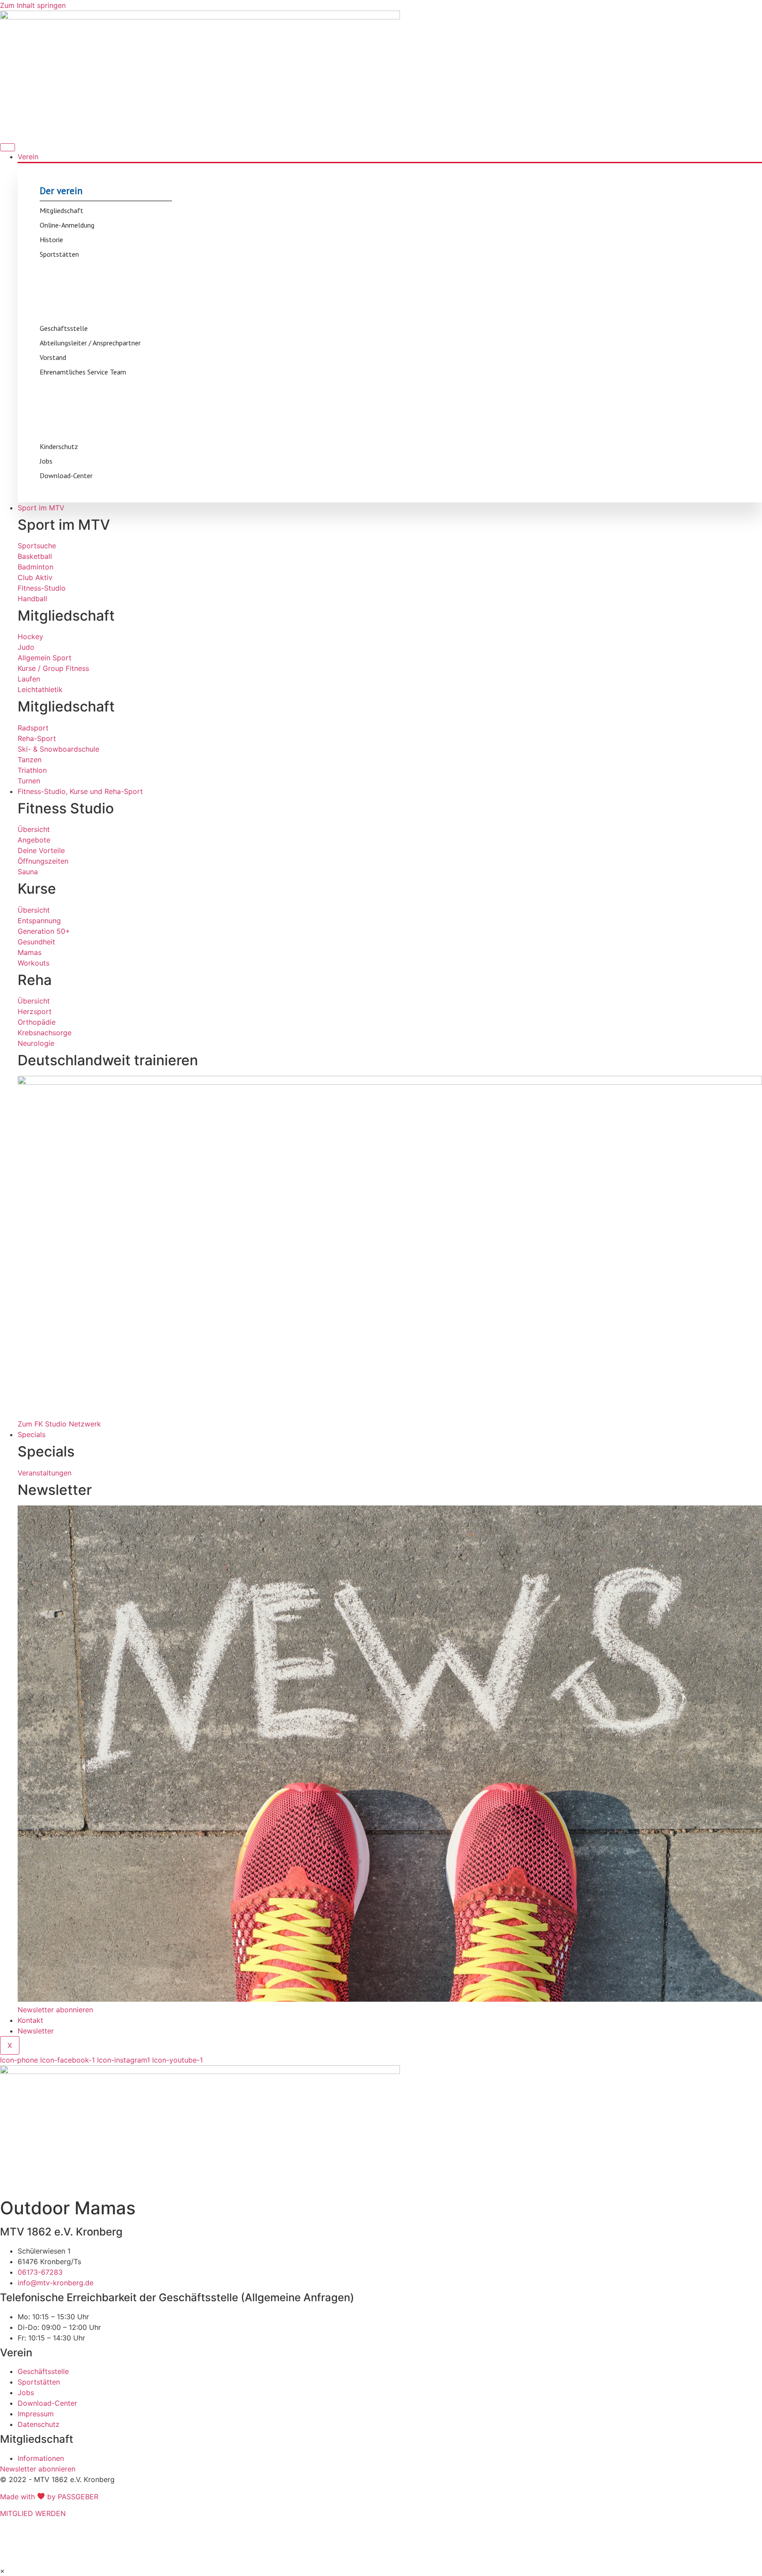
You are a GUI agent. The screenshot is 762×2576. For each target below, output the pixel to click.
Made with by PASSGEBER (49, 2497)
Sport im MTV (41, 508)
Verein (28, 157)
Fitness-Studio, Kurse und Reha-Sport (80, 791)
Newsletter (36, 2031)
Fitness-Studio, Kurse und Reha (190, 2555)
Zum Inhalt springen (33, 5)
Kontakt (30, 2020)
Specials (32, 1434)
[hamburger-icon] (7, 147)
